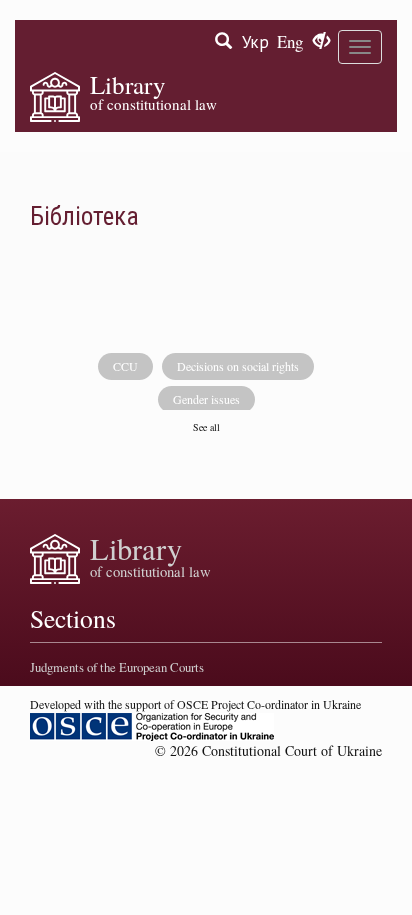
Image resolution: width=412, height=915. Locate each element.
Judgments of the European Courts (117, 667)
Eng (290, 41)
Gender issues (206, 399)
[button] (321, 42)
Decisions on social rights (238, 366)
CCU (125, 366)
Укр (255, 41)
